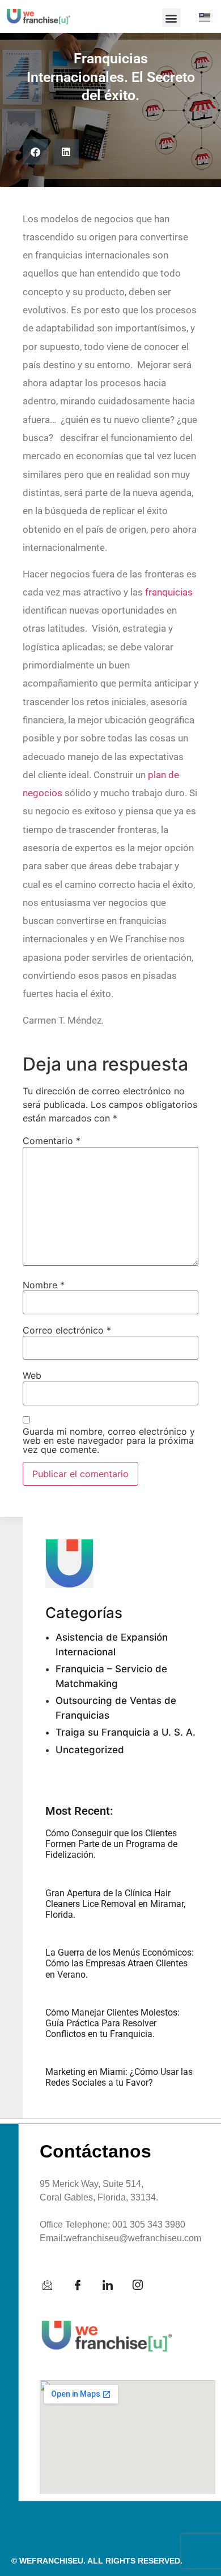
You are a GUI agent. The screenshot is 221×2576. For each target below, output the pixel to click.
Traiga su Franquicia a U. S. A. (126, 1732)
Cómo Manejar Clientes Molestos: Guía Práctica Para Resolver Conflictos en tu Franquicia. (112, 2023)
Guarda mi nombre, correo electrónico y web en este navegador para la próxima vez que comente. (109, 1440)
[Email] (53, 2285)
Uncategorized (90, 1750)
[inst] (143, 2285)
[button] (171, 18)
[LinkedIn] (113, 2285)
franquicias (169, 592)
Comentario (52, 1141)
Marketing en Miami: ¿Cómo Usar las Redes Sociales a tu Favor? (119, 2077)
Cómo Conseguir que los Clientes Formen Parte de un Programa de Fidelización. (111, 1844)
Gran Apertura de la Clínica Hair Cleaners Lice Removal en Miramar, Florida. (115, 1904)
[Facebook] (83, 2285)
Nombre (44, 1285)
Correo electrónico (67, 1330)
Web (32, 1375)
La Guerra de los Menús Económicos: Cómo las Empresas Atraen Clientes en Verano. (120, 1963)
